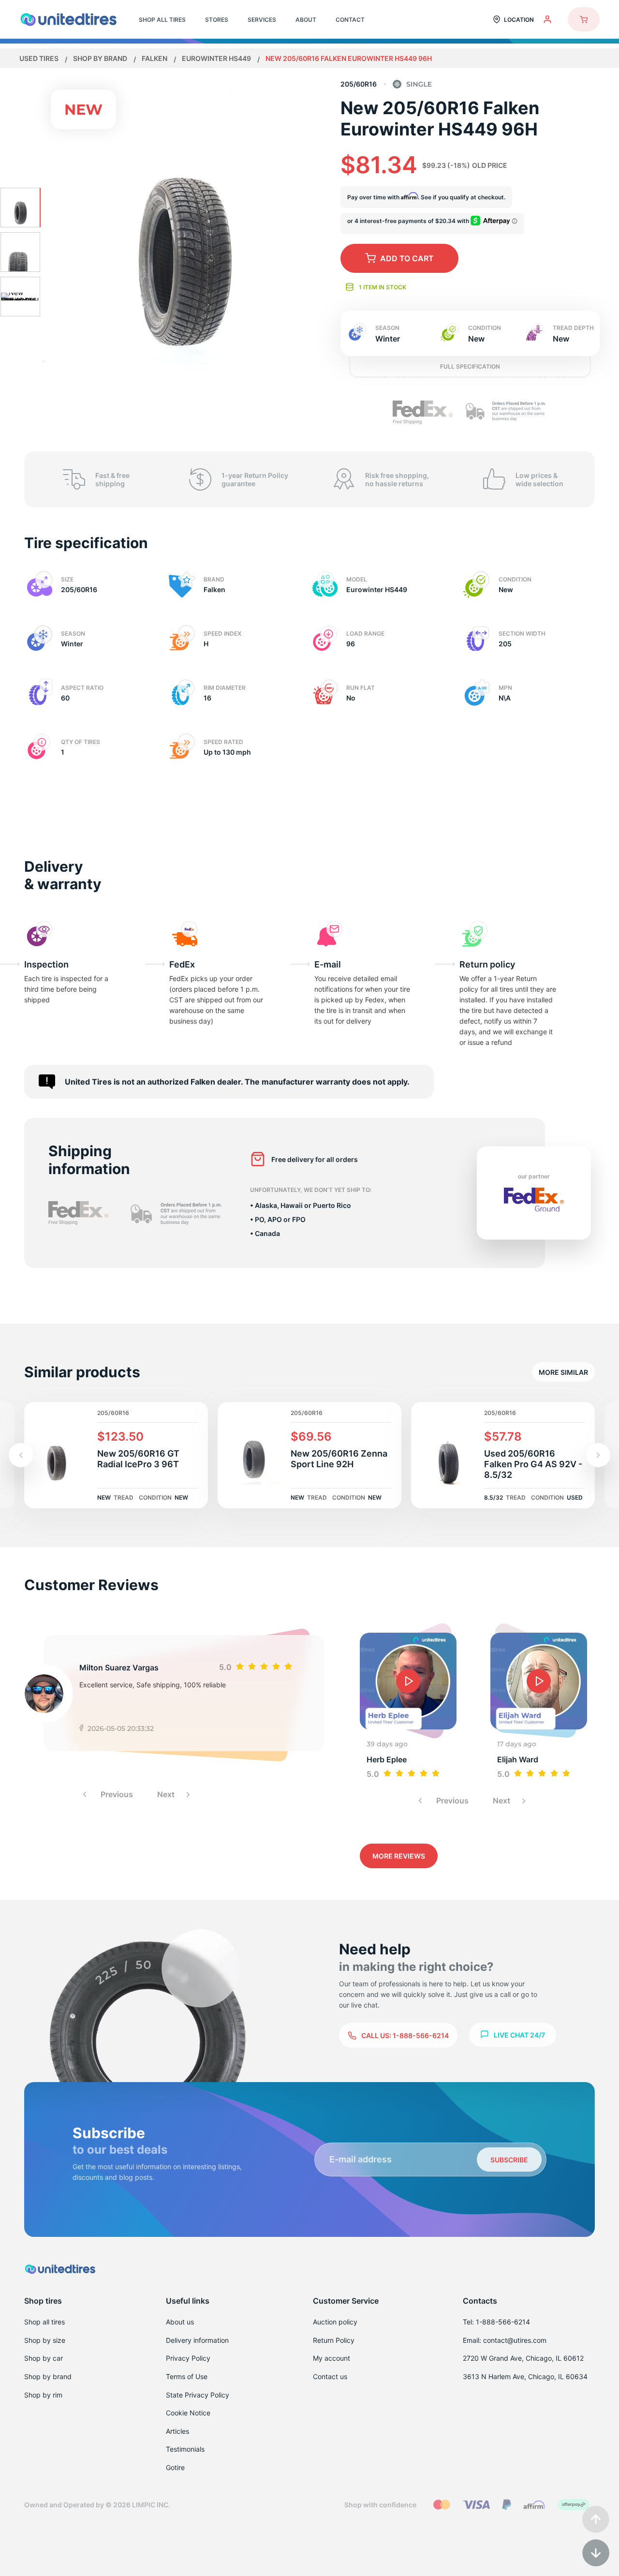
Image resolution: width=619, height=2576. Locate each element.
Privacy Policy (188, 2358)
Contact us (330, 2376)
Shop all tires (44, 2322)
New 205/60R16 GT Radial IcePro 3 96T (138, 1459)
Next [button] (167, 1794)
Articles (177, 2431)
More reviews (399, 1856)
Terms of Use (187, 2376)
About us (180, 2322)
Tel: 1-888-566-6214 (496, 2322)
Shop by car (44, 2358)
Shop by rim (43, 2395)
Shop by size (45, 2340)
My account (332, 2358)
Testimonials (185, 2449)
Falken (155, 58)
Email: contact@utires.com (505, 2340)
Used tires (40, 58)
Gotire (175, 2467)
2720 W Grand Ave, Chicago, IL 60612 (523, 2358)
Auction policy (335, 2322)
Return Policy (334, 2340)
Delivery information (197, 2340)
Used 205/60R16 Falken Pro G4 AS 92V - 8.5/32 (533, 1464)
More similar (563, 1372)
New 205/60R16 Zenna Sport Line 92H (339, 1459)
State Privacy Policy (198, 2395)
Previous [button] (116, 1794)
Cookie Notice (188, 2413)
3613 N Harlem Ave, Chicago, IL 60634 (525, 2376)
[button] (598, 1455)
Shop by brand (101, 58)
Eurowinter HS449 (217, 58)
